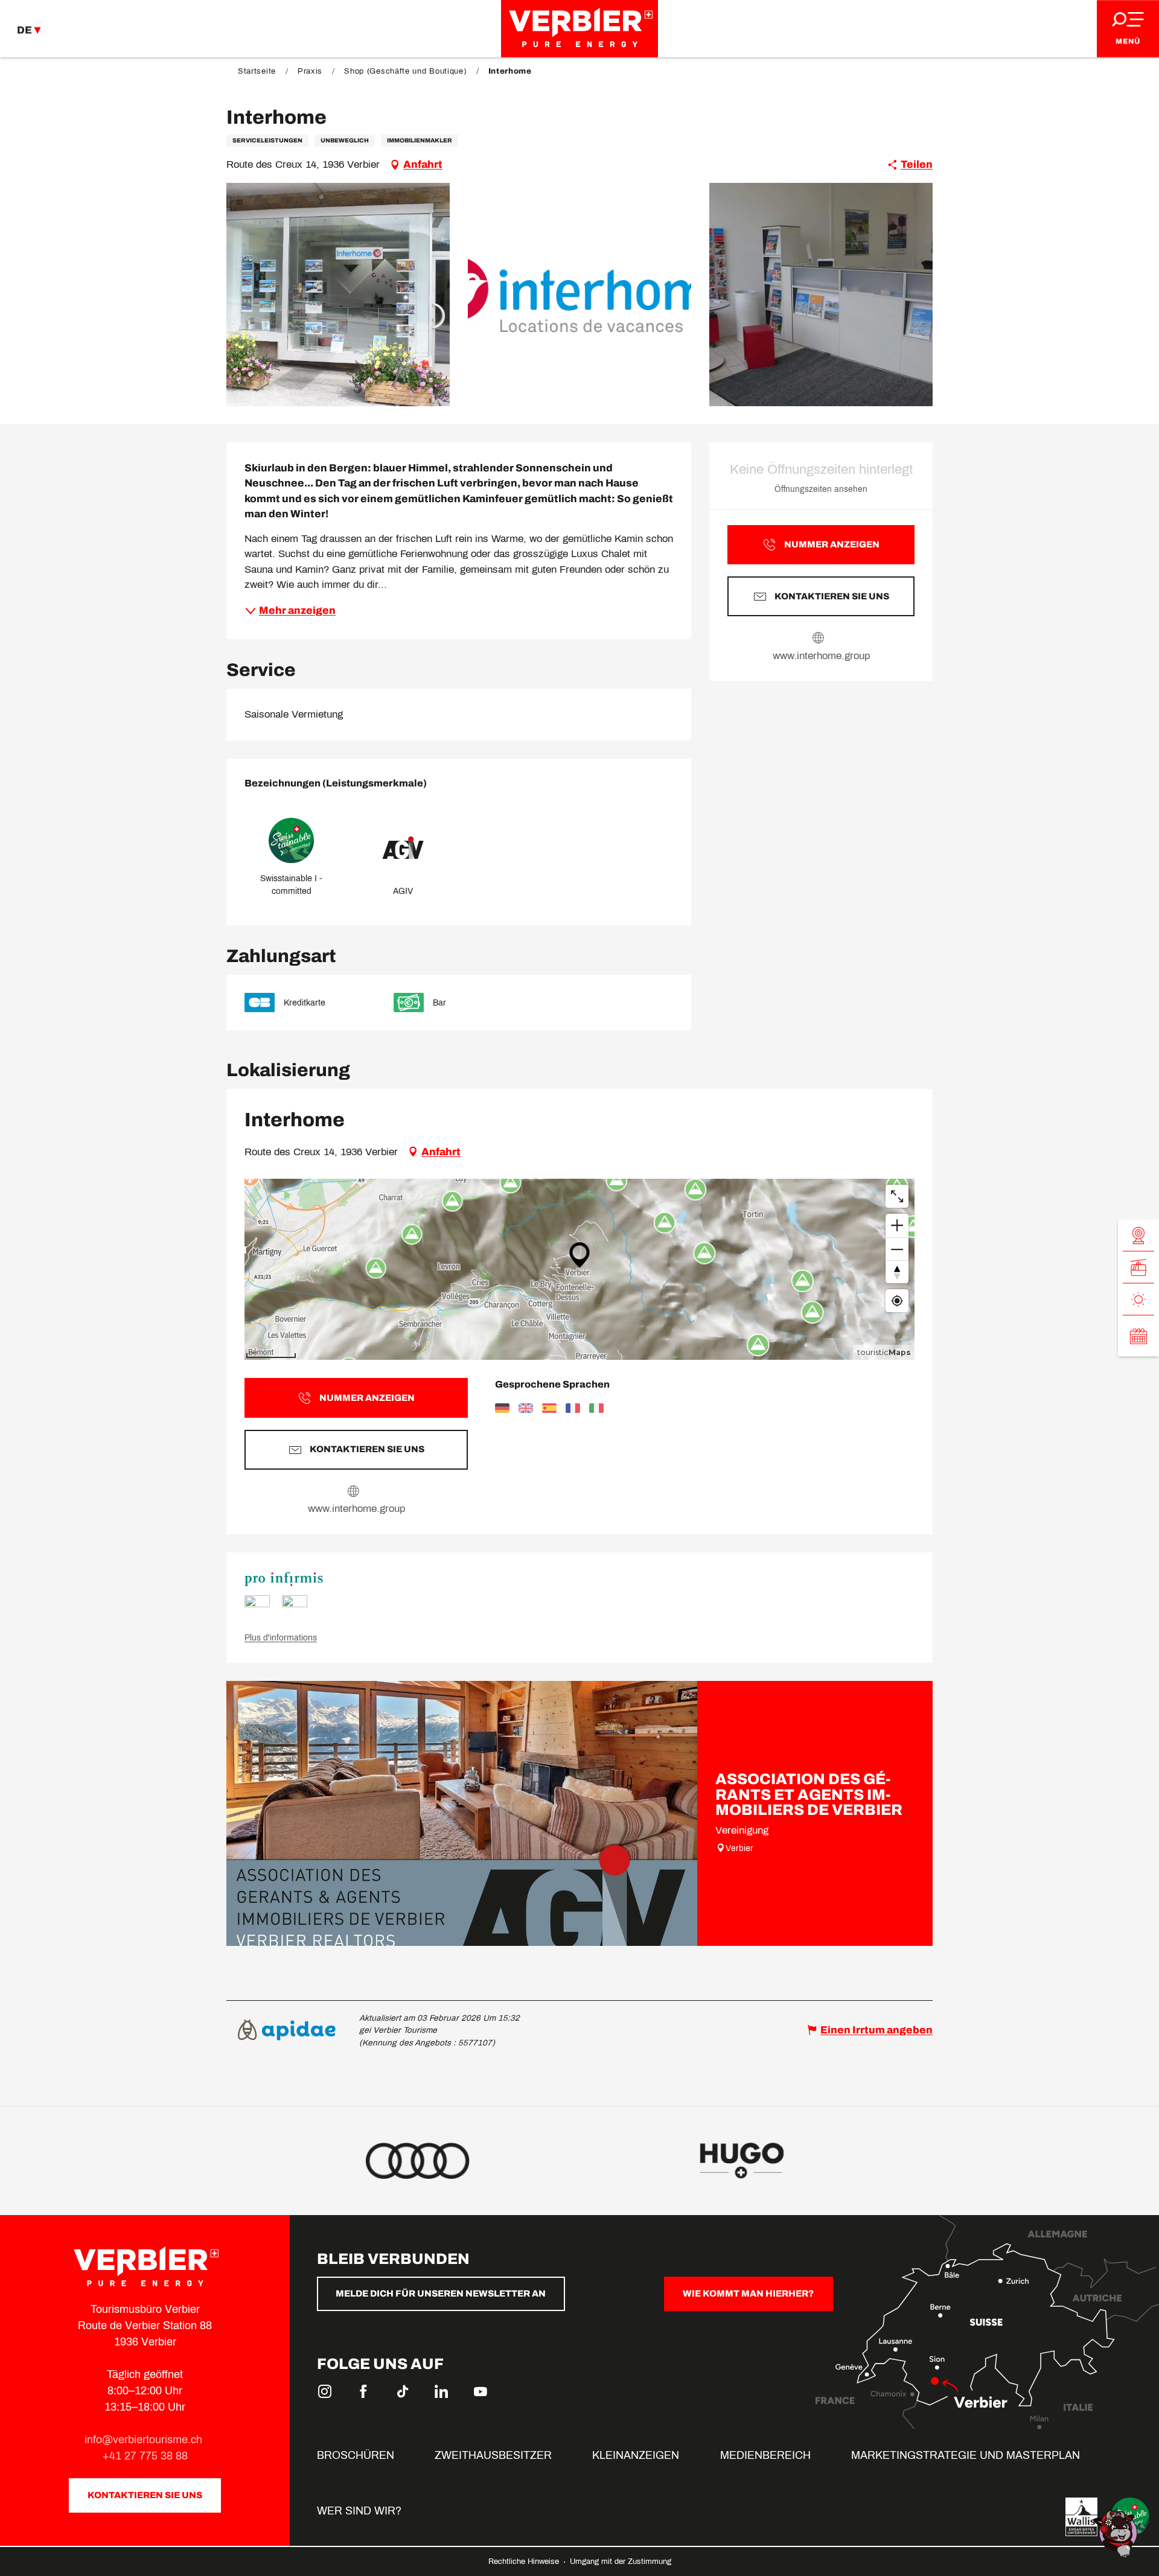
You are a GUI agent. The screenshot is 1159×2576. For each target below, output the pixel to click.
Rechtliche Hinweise (525, 2562)
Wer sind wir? (359, 2511)
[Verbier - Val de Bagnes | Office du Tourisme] (579, 29)
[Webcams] (1138, 1236)
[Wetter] (1138, 1300)
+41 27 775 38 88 (145, 2456)
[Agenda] (1138, 1336)
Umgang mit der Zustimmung (621, 2562)
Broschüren (356, 2455)
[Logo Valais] (1081, 2517)
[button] (338, 295)
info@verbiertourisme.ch (145, 2440)
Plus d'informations (281, 1638)
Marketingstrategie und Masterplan (966, 2455)
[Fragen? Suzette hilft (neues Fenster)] (1117, 2533)
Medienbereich (765, 2455)
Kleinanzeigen (636, 2455)
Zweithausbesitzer (493, 2455)
